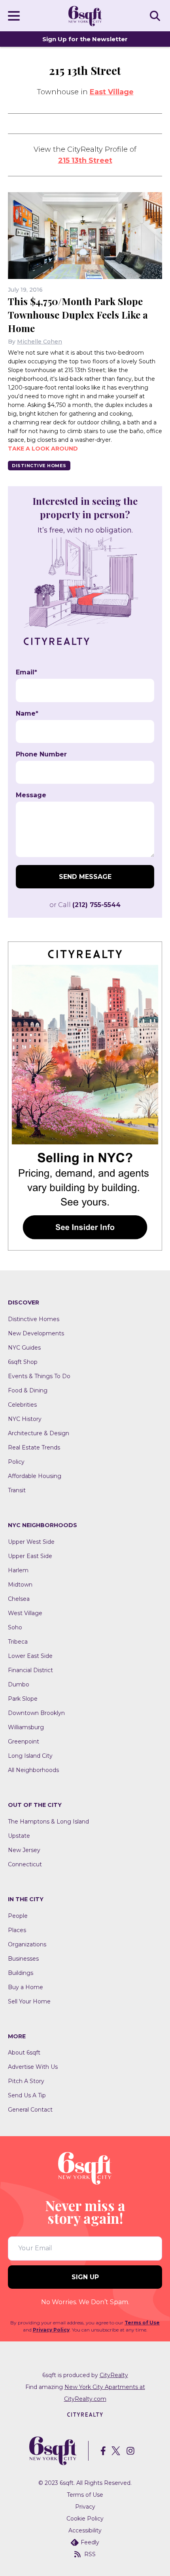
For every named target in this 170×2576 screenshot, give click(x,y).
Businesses (23, 1959)
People (18, 1916)
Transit (17, 1490)
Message (31, 795)
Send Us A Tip (27, 2095)
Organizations (27, 1944)
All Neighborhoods (33, 1770)
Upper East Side (30, 1556)
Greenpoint (24, 1742)
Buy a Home (25, 1987)
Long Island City (30, 1756)
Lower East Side (30, 1656)
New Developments (36, 1333)
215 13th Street (85, 160)
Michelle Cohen (40, 342)
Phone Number (41, 754)
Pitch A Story (26, 2081)
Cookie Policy (85, 2519)
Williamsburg (26, 1727)
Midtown (20, 1585)
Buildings (21, 1973)
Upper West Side (31, 1542)
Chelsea (19, 1599)
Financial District (30, 1670)
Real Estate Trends (34, 1447)
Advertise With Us (33, 2067)
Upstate (19, 1836)
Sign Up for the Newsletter (85, 39)
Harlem (18, 1570)
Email (26, 672)
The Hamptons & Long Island (48, 1822)
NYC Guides (24, 1348)
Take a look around (43, 449)
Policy (16, 1462)
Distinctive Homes (39, 466)
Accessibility (85, 2530)
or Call (85, 905)
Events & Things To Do (39, 1376)
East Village (112, 92)
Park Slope (23, 1699)
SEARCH (156, 15)
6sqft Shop (23, 1362)
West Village (25, 1613)
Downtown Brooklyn (36, 1713)
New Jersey (24, 1850)
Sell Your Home (29, 2001)
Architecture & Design (39, 1433)
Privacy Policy (51, 2330)
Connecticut (25, 1864)
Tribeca (18, 1642)
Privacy (85, 2507)
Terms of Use (142, 2323)
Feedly (90, 2542)
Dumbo (19, 1684)
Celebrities (22, 1405)
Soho (15, 1627)
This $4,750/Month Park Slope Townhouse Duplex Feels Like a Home (78, 315)
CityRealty (114, 2375)
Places (17, 1930)
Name (27, 714)
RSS (90, 2554)
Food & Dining (28, 1390)
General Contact (30, 2110)
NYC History (25, 1419)
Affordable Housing (35, 1476)
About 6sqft (24, 2053)
